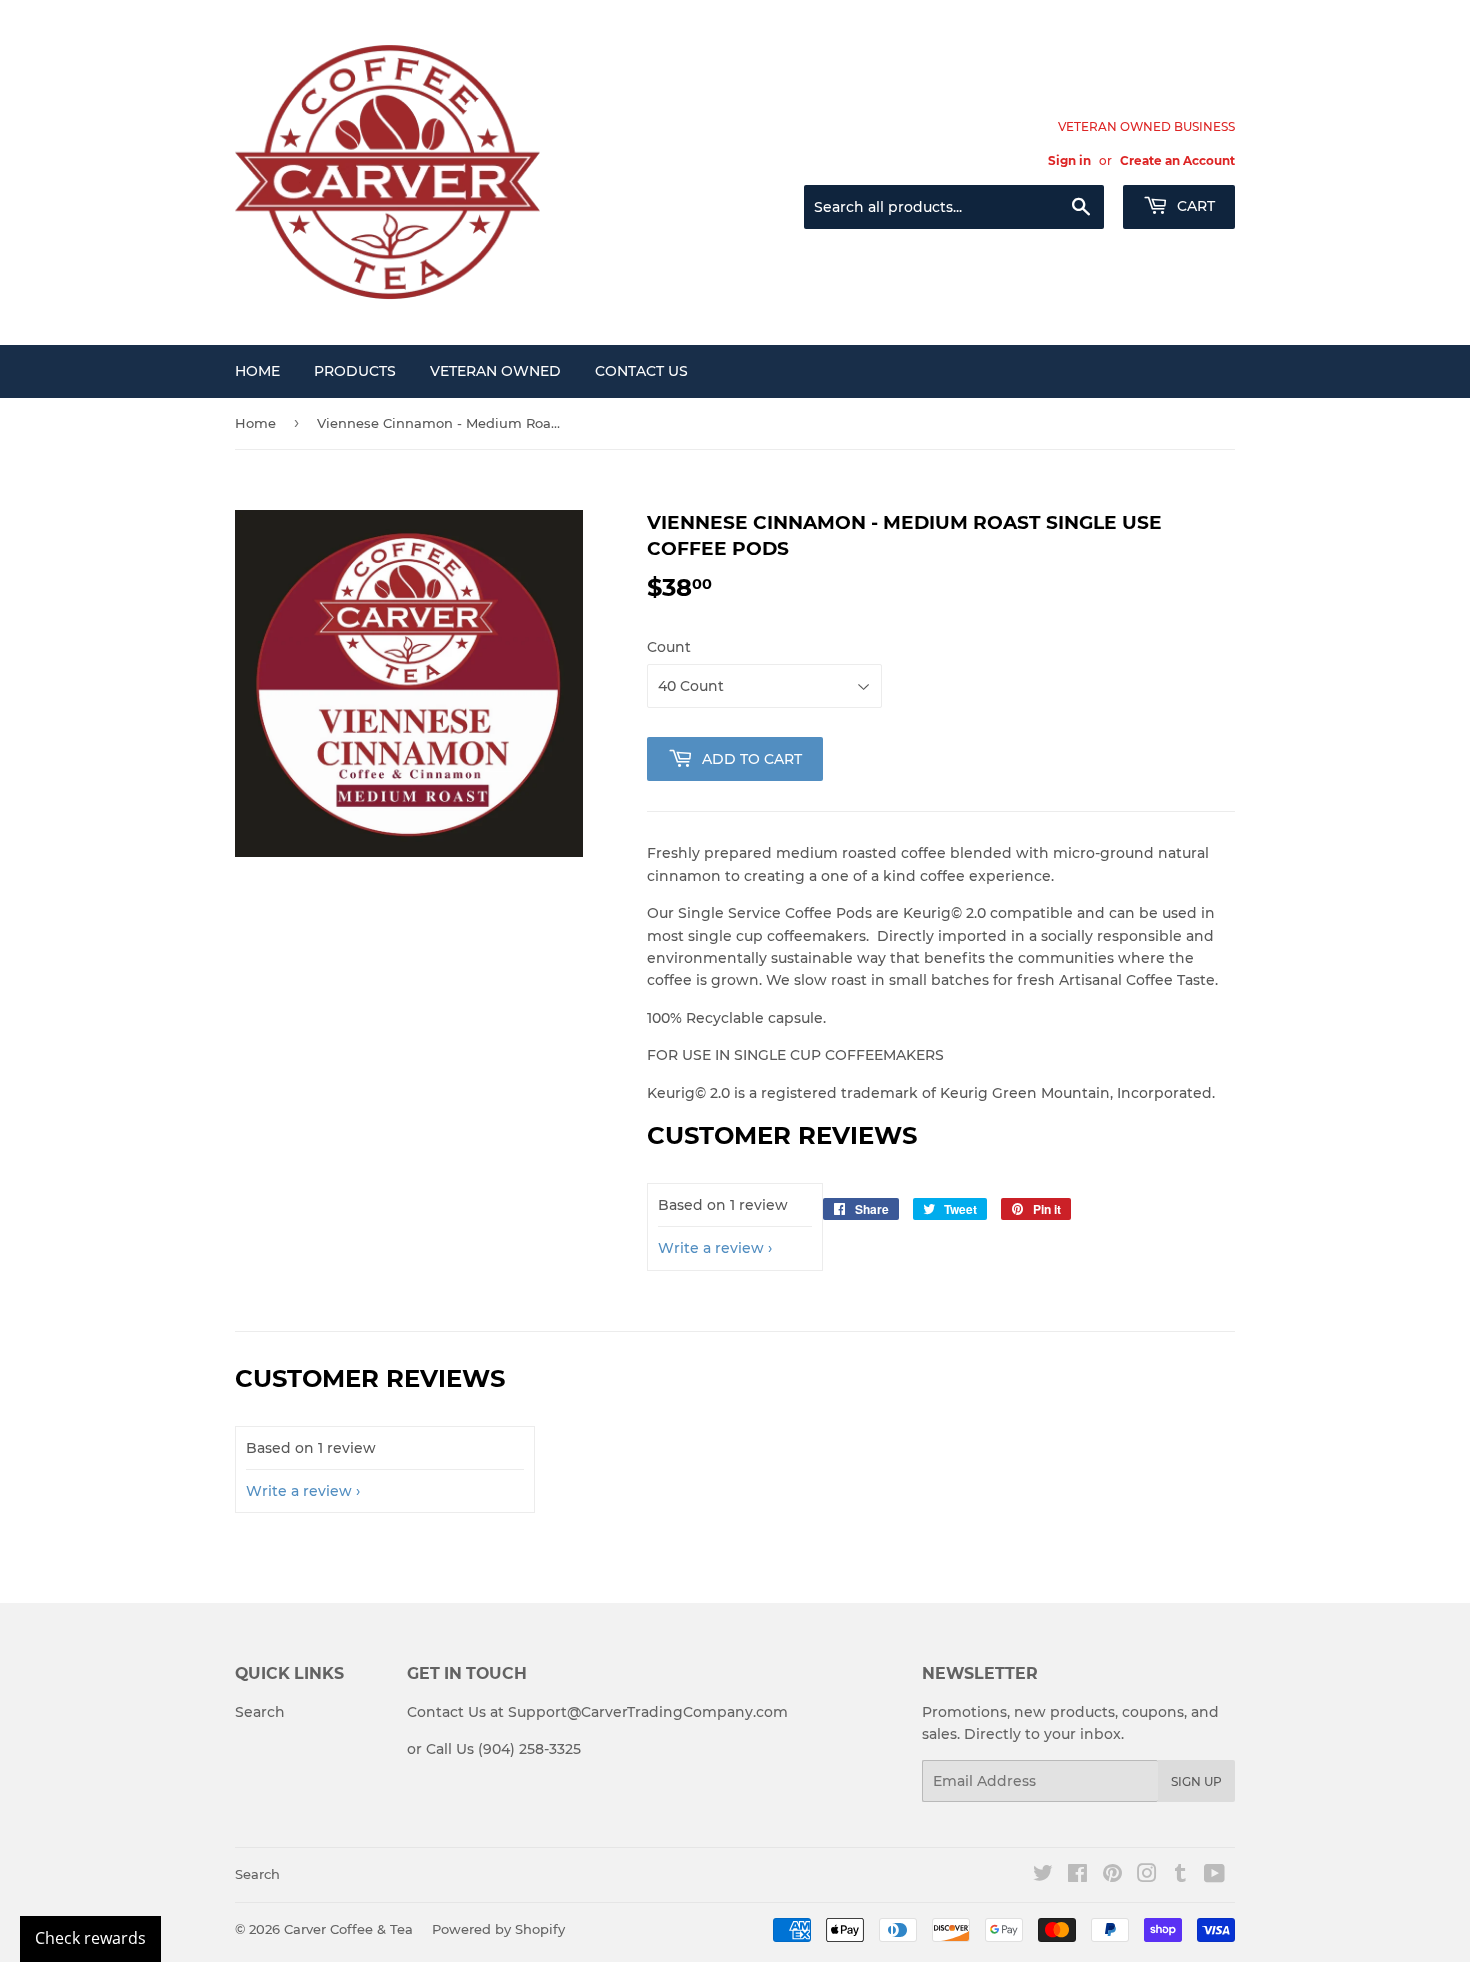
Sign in (1069, 160)
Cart (1194, 206)
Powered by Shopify (498, 1929)
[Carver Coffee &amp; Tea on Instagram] (1147, 1876)
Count (669, 647)
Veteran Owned (495, 371)
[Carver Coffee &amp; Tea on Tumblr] (1180, 1876)
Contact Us (641, 371)
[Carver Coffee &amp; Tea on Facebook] (1077, 1876)
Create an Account (1177, 160)
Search (260, 1712)
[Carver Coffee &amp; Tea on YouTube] (1214, 1876)
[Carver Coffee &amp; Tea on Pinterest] (1112, 1876)
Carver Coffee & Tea (348, 1929)
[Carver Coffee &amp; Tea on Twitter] (1043, 1876)
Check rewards (90, 1938)
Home (257, 371)
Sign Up (1196, 1781)
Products (355, 371)
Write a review (711, 1248)
